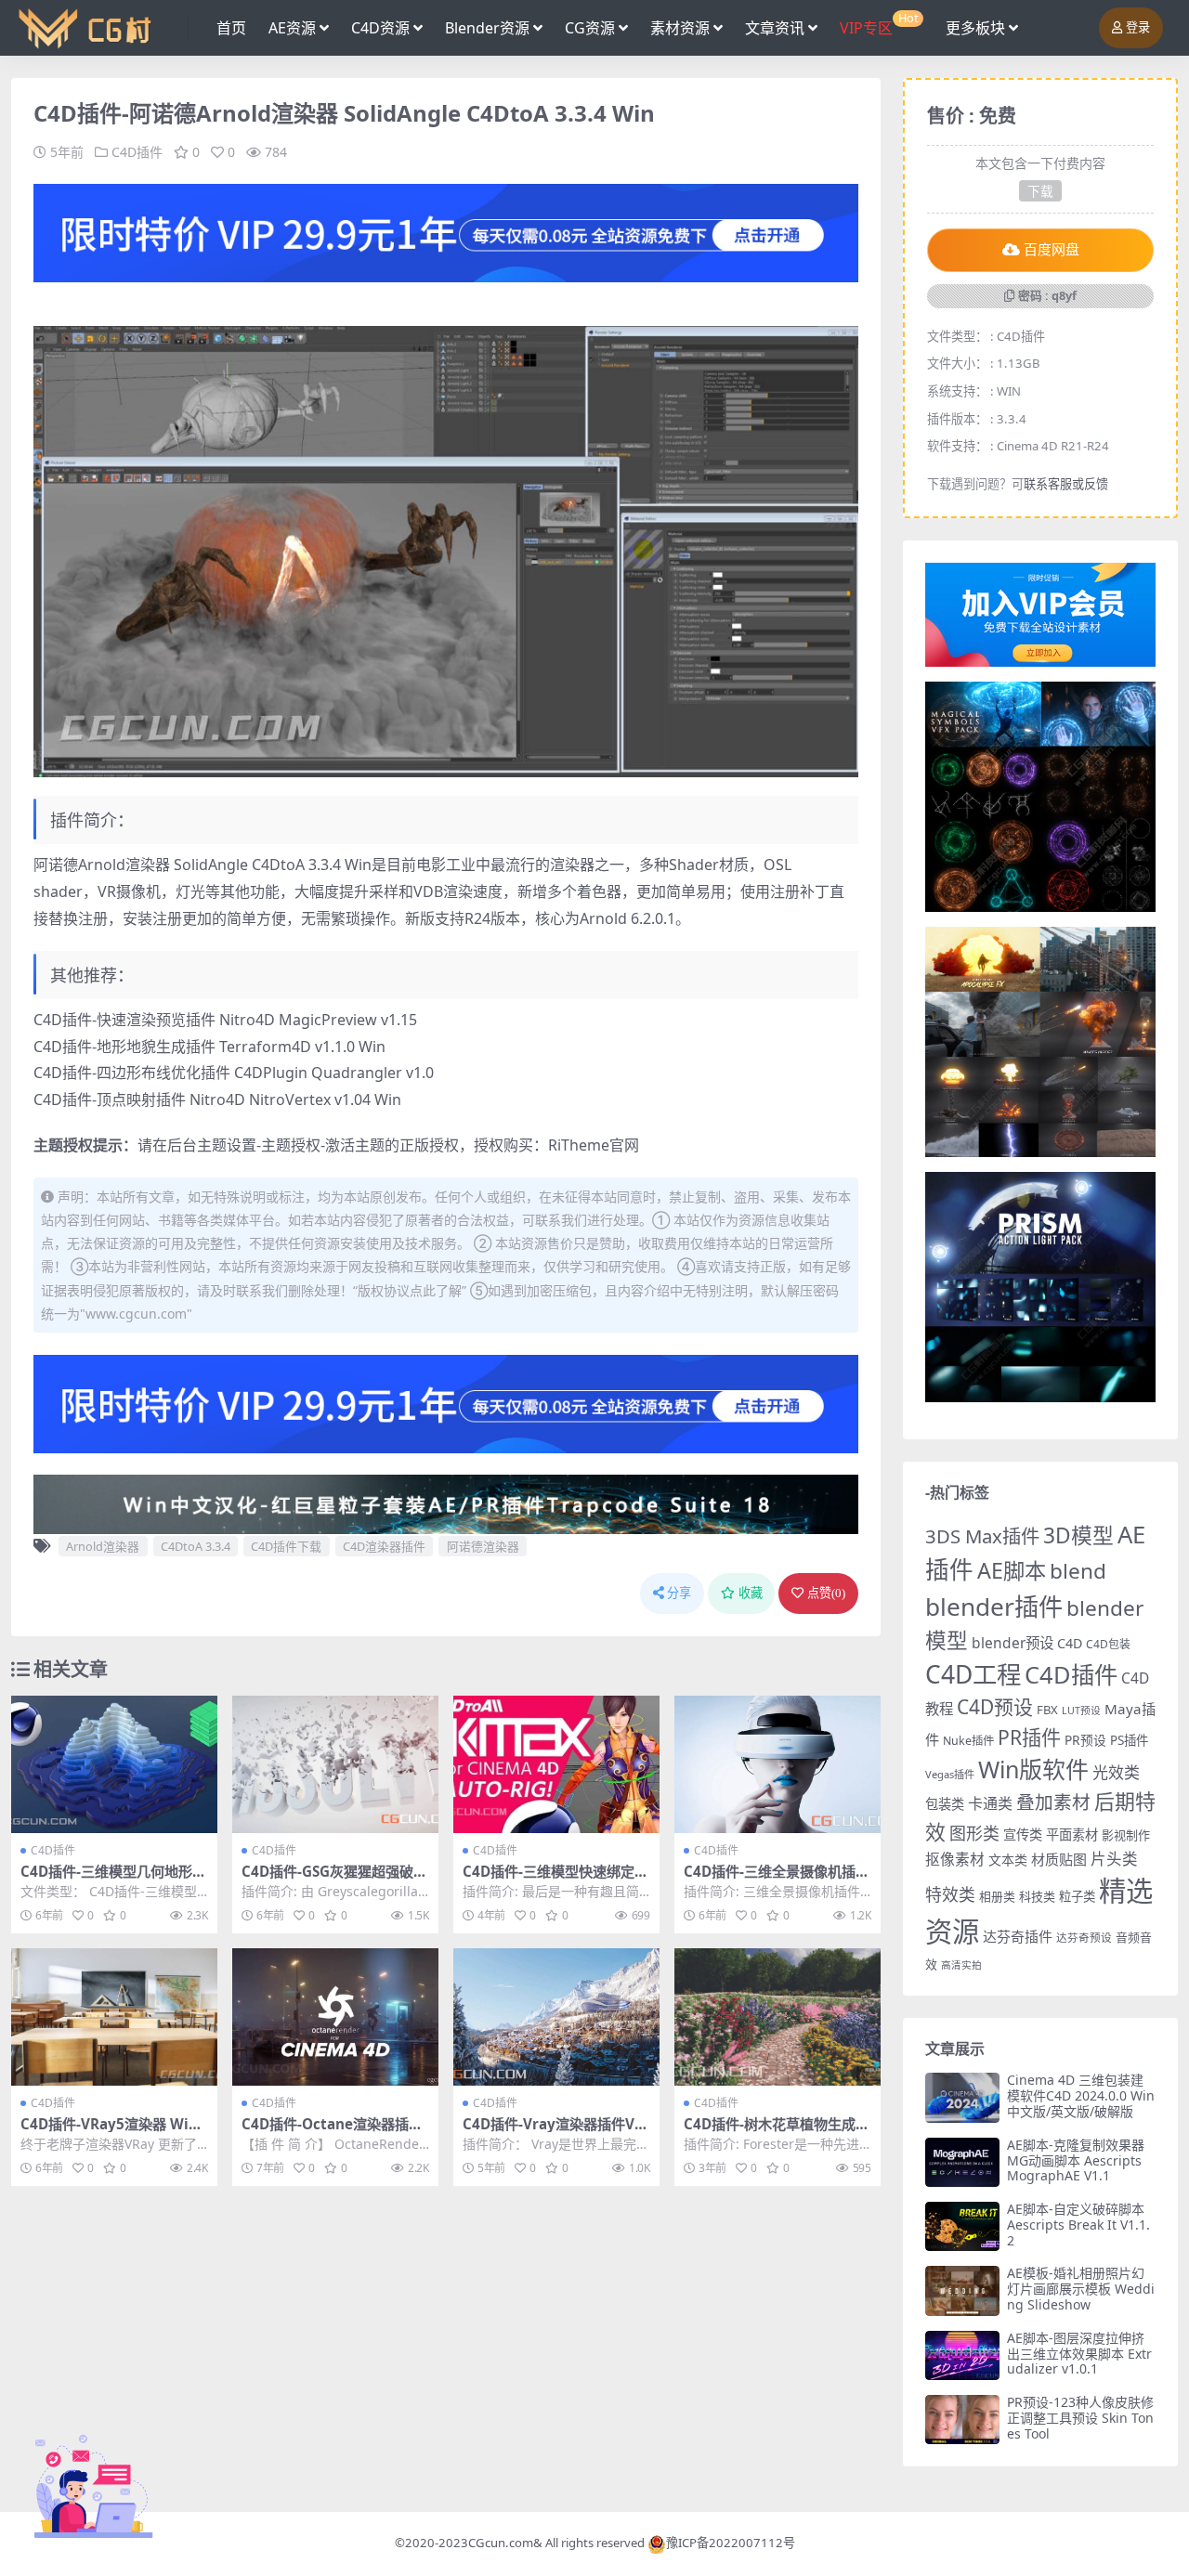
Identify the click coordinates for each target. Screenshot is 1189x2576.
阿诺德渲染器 (483, 1546)
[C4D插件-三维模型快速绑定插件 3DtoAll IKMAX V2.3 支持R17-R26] (556, 1764)
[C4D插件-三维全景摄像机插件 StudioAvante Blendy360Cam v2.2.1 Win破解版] (777, 1764)
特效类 (950, 1894)
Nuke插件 (968, 1741)
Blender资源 (487, 28)
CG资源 (590, 28)
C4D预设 (995, 1707)
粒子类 (1077, 1896)
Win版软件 (1033, 1769)
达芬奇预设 (1084, 1938)
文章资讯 (775, 28)
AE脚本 (1012, 1570)
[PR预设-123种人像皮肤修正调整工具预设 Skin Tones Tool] (962, 2420)
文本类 (1008, 1860)
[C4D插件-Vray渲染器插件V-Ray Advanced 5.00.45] (556, 2017)
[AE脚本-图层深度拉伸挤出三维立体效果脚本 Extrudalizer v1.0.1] (962, 2355)
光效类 (1116, 1772)
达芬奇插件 (1018, 1936)
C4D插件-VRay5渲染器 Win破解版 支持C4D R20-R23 (109, 2132)
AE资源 (292, 28)
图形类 (974, 1833)
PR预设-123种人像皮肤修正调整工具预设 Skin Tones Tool (1080, 2418)
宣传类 (1023, 1834)
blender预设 (1013, 1643)
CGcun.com (501, 2543)
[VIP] (446, 231)
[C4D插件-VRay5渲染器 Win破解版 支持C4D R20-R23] (114, 2017)
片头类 (1114, 1859)
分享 (679, 1593)
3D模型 (1078, 1535)
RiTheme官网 (594, 1145)
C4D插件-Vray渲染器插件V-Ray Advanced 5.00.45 (555, 2132)
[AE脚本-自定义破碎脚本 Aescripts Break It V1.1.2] (962, 2226)
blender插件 (994, 1607)
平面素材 (1072, 1834)
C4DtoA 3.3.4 (196, 1546)
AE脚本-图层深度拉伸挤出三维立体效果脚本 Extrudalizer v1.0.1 (1079, 2354)
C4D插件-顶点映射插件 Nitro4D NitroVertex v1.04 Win (217, 1099)
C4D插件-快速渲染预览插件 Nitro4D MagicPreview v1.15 (225, 1020)
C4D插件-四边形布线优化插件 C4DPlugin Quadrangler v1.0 (234, 1073)
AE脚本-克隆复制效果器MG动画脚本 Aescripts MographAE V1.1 (1076, 2160)
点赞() (826, 1593)
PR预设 (1085, 1740)
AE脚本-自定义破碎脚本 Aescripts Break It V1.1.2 (1078, 2225)
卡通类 (990, 1803)
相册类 (997, 1896)
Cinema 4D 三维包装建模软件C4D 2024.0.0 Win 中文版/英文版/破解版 (1081, 2095)
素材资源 (680, 28)
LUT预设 (1081, 1711)
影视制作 (1126, 1835)
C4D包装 (1108, 1644)
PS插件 (1129, 1740)
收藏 (751, 1593)
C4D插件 (137, 152)
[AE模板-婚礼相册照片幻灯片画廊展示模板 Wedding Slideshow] (962, 2290)
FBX (1047, 1710)
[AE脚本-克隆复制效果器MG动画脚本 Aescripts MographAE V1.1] (962, 2162)
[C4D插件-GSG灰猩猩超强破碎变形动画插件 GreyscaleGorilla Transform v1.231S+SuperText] (335, 1764)
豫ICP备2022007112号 (731, 2543)
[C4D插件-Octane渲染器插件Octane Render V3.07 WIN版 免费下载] (335, 2017)
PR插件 (1029, 1737)
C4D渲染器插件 (384, 1546)
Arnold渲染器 (103, 1546)
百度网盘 (1052, 250)
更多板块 (975, 28)
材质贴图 (1059, 1859)
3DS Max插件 (982, 1536)
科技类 (1037, 1896)
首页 (231, 28)
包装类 (945, 1804)
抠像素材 (955, 1859)
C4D (1070, 1643)
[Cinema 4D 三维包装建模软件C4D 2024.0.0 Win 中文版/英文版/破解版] (962, 2097)
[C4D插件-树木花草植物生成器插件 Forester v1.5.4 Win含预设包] (777, 2017)
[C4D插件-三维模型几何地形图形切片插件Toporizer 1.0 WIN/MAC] (114, 1764)
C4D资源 (380, 28)
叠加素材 (1053, 1802)
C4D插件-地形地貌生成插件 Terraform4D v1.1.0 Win (209, 1047)
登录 (1138, 27)
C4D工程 (973, 1674)
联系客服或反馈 (1066, 484)
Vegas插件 (950, 1774)
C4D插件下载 (286, 1546)
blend (1078, 1571)
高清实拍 (961, 1965)
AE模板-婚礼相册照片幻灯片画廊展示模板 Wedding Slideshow (1081, 2289)
